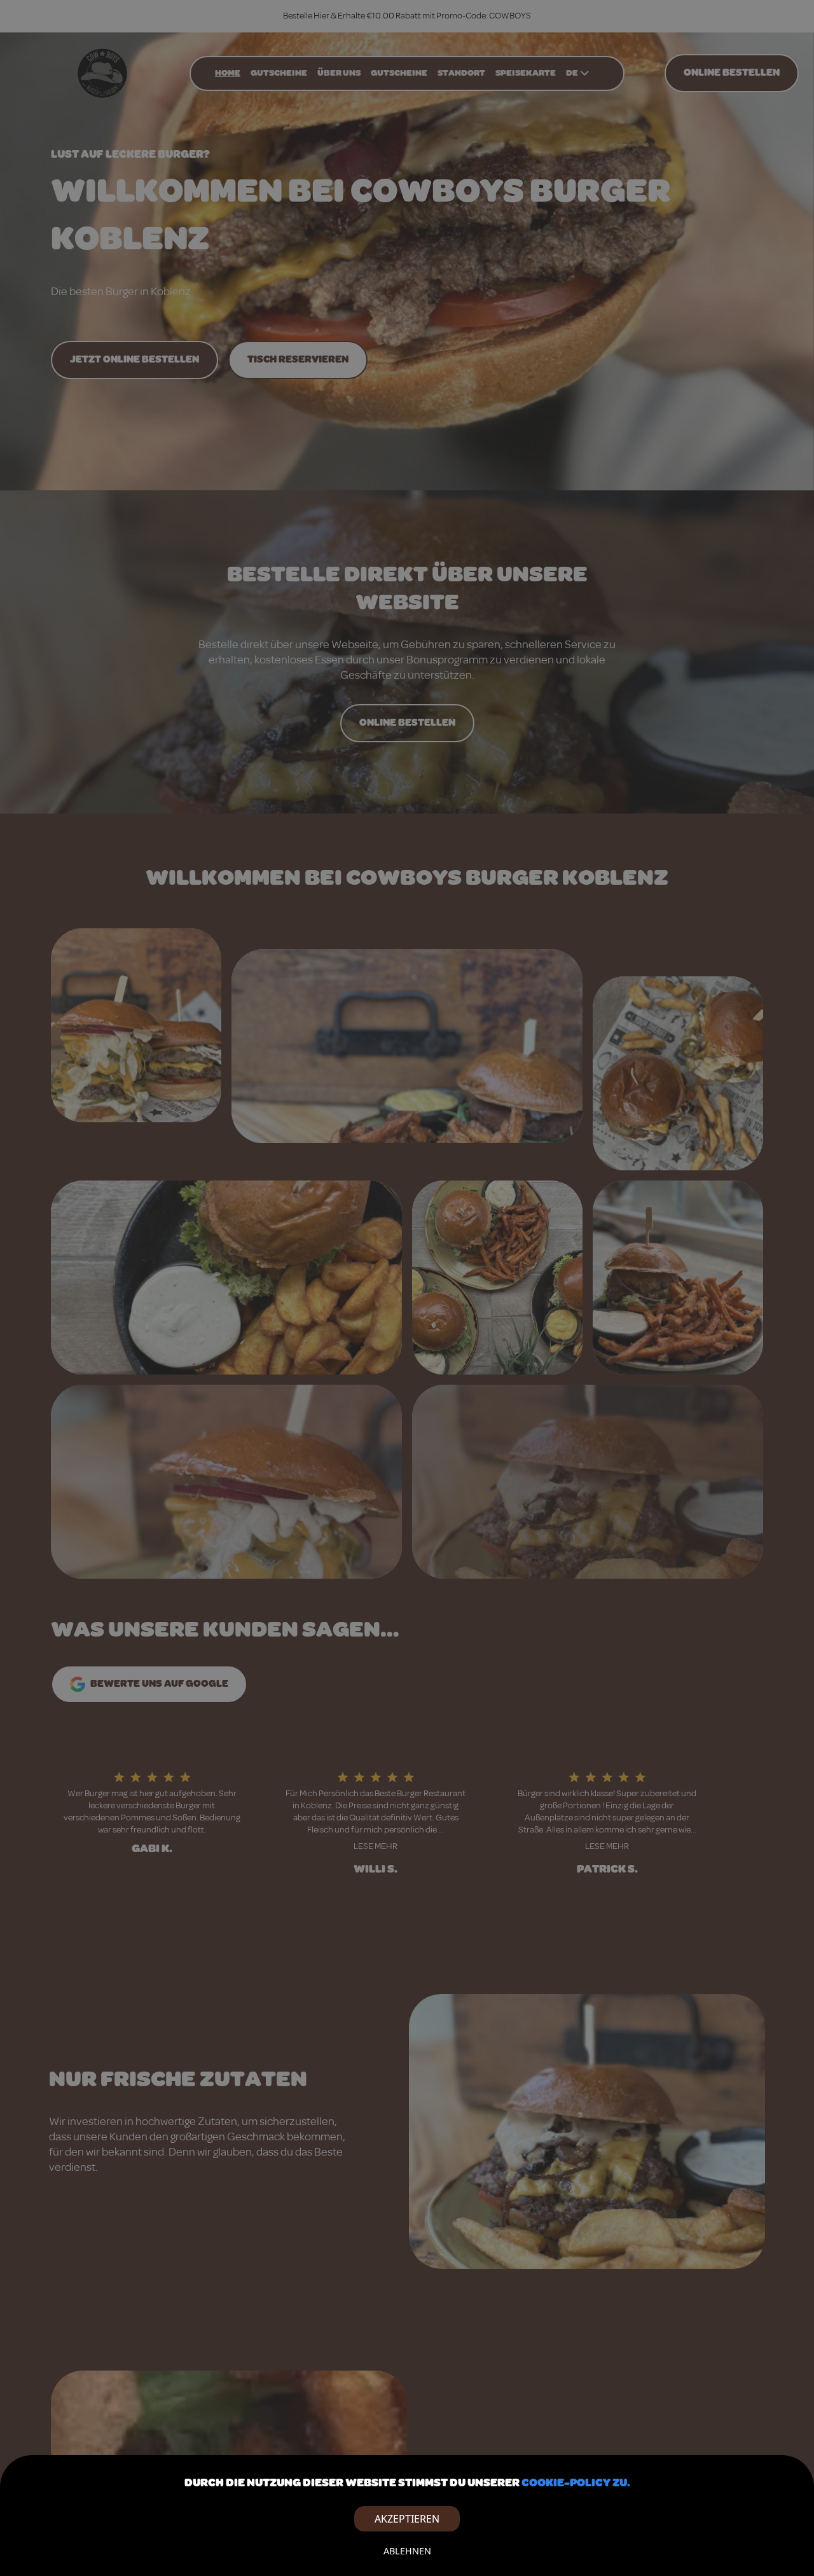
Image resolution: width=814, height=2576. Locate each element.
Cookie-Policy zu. (576, 2483)
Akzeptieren (407, 2519)
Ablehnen (407, 2551)
